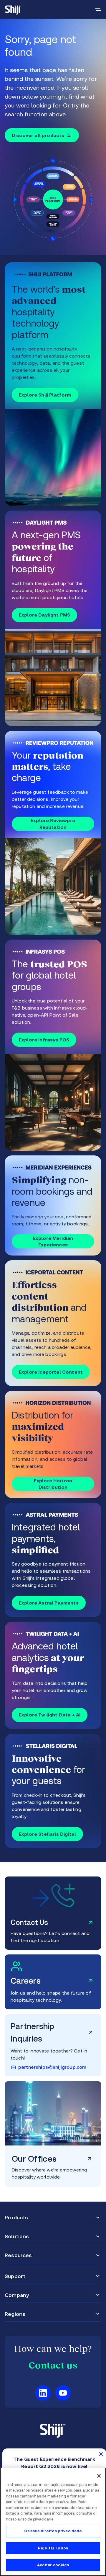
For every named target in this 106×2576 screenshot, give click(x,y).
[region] (53, 2522)
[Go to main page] (14, 9)
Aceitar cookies (53, 2565)
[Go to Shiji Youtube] (63, 2393)
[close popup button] (101, 2454)
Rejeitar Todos (53, 2548)
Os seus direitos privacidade (53, 2531)
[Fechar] (99, 2476)
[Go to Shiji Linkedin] (43, 2393)
